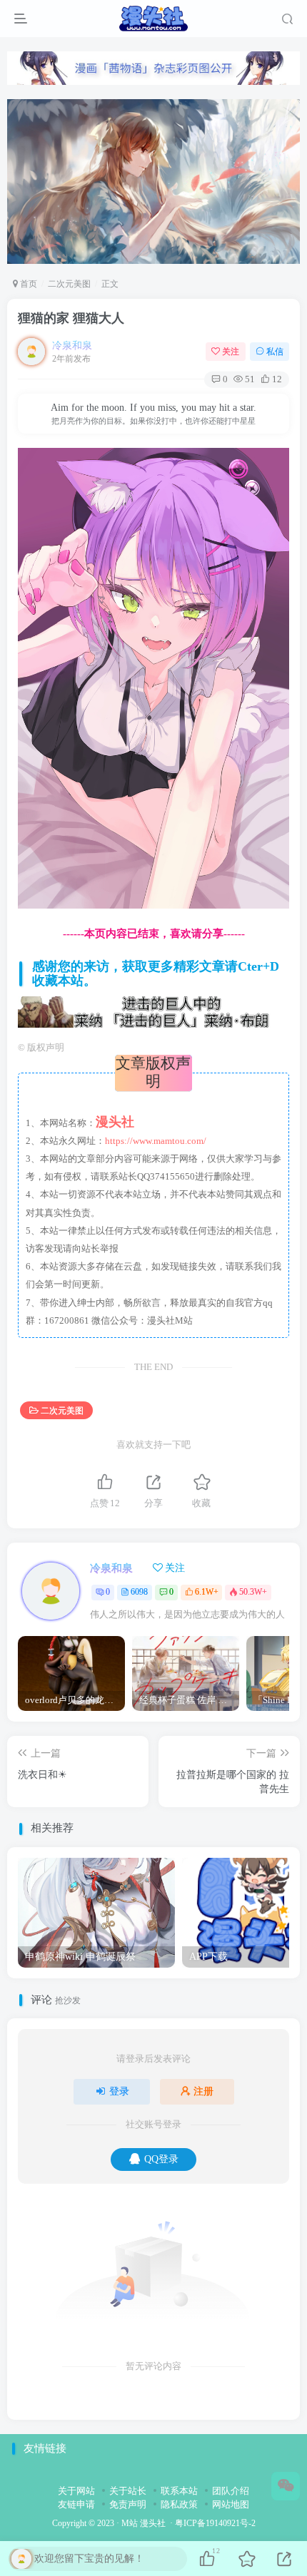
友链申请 (76, 2504)
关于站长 (128, 2491)
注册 (203, 2091)
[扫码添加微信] (286, 2486)
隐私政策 (179, 2504)
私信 (275, 352)
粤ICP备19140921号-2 (215, 2524)
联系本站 (179, 2491)
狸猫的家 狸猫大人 (71, 318)
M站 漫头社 (144, 2524)
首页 (27, 284)
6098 (139, 1592)
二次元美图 (69, 284)
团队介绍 (231, 2491)
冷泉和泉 (72, 346)
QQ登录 (161, 2159)
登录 (119, 2091)
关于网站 (76, 2491)
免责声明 (128, 2504)
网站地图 (231, 2504)
